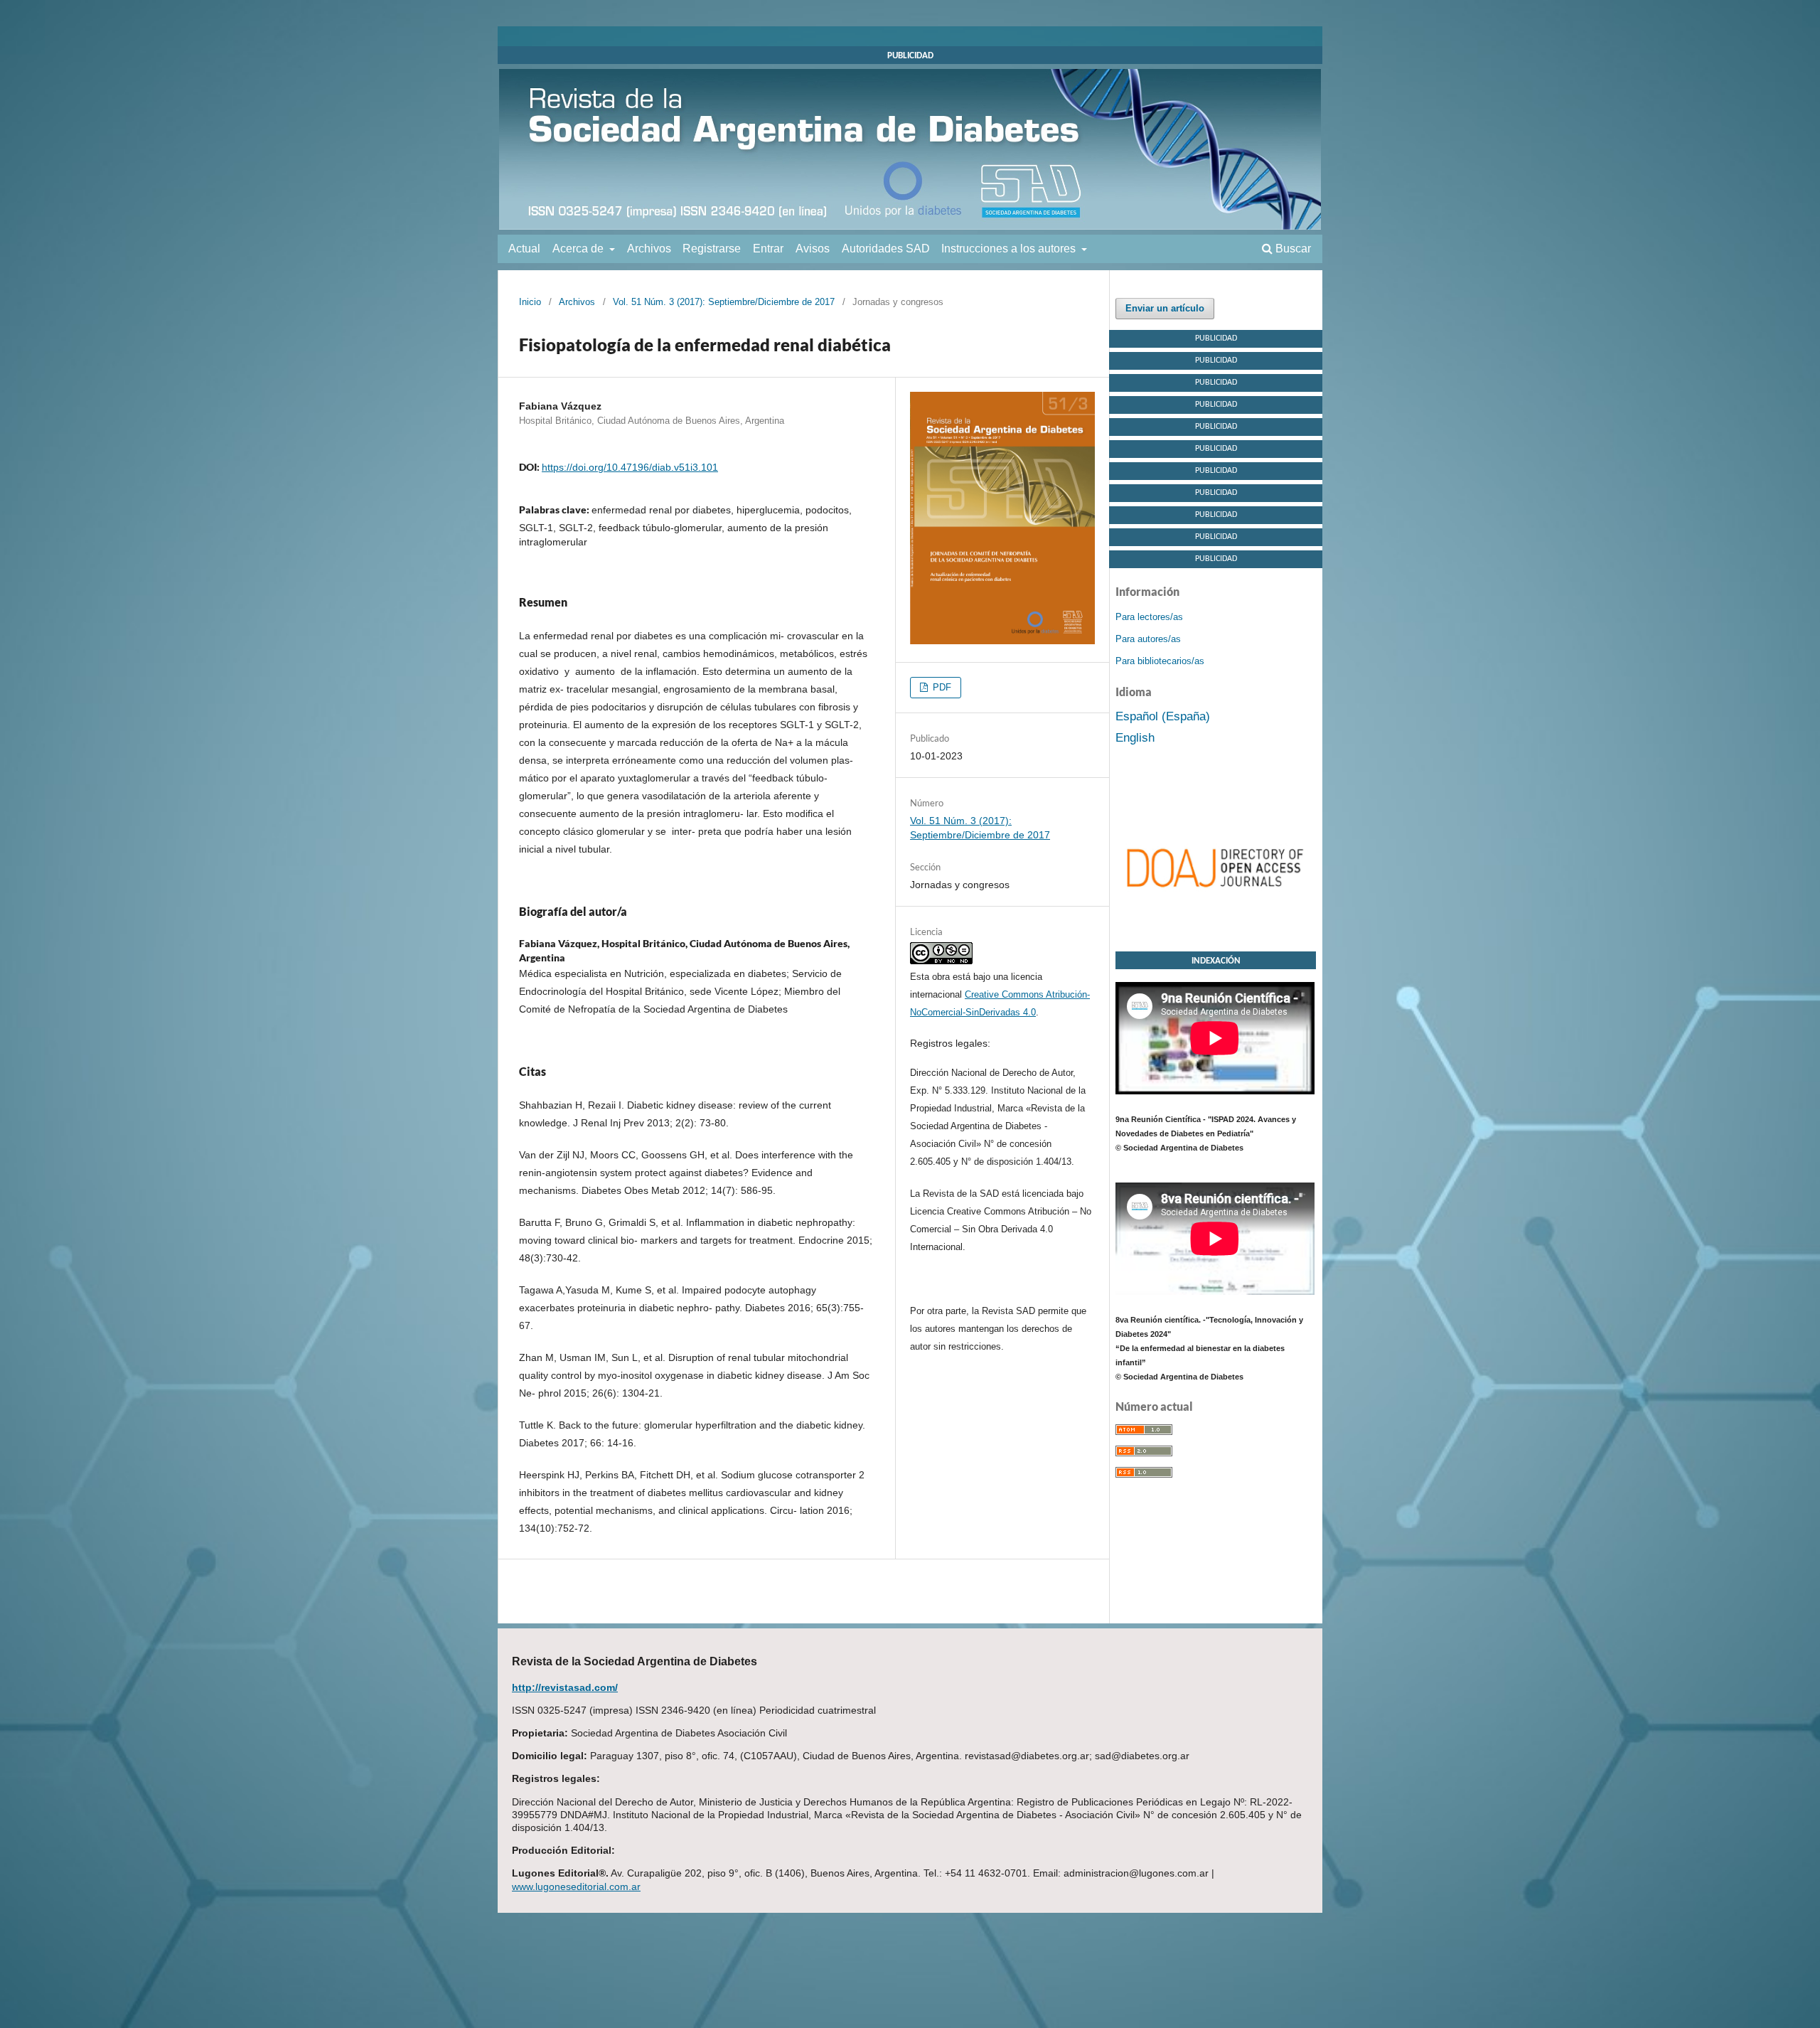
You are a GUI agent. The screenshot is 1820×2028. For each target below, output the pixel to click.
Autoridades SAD (886, 249)
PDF (941, 687)
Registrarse (712, 249)
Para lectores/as (1149, 617)
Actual (524, 249)
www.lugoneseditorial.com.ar (576, 1886)
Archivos (649, 249)
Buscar (1292, 249)
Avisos (813, 249)
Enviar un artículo (1165, 308)
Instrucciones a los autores (1010, 249)
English (1135, 738)
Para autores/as (1148, 639)
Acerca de (579, 249)
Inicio (530, 302)
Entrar (768, 249)
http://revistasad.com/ (565, 1687)
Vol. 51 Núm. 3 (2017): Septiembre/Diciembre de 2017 (724, 302)
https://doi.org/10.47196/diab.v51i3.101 (630, 467)
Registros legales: (950, 1043)
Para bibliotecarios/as (1160, 661)
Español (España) (1163, 716)
